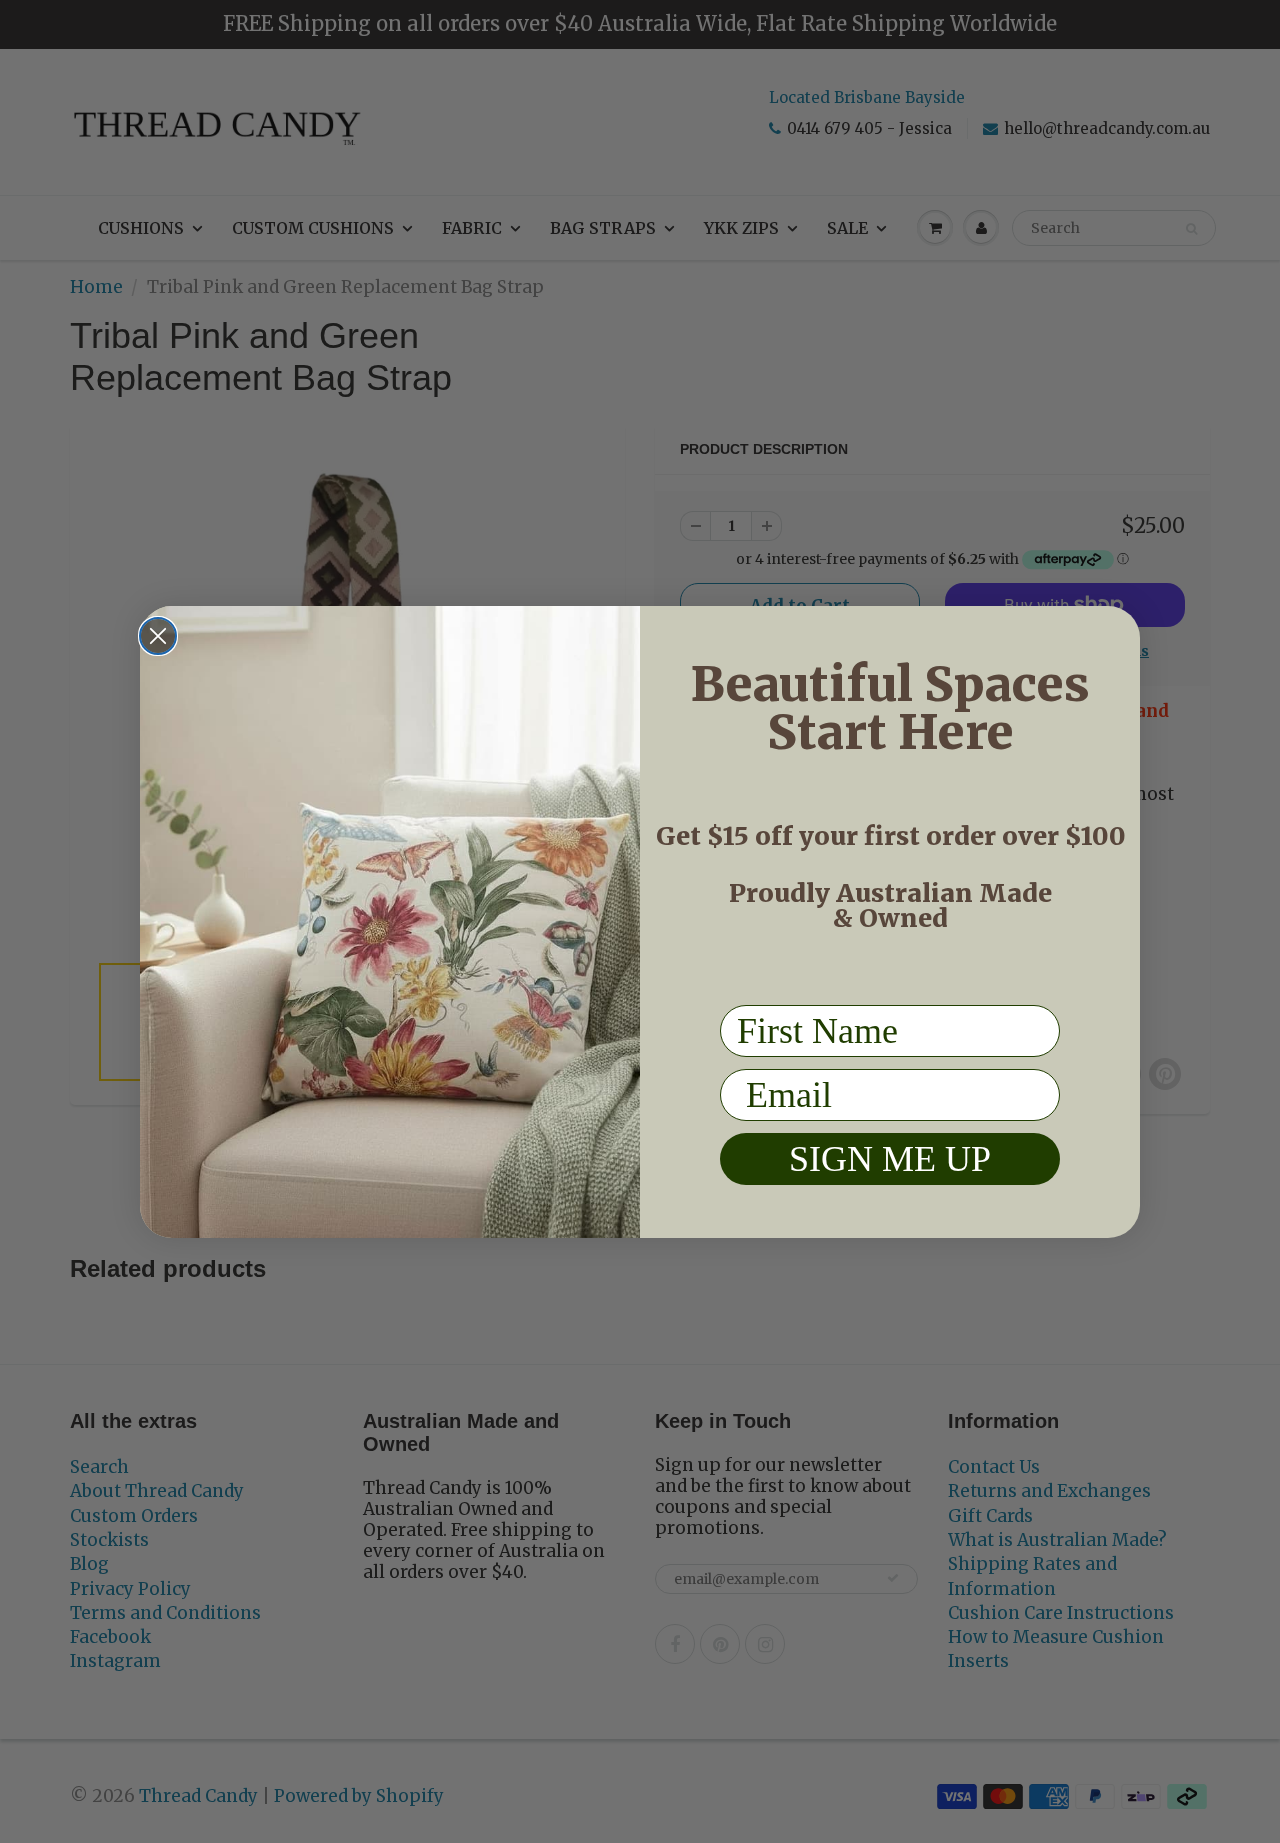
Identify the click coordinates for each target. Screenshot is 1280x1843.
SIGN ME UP (890, 1158)
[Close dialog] (158, 636)
